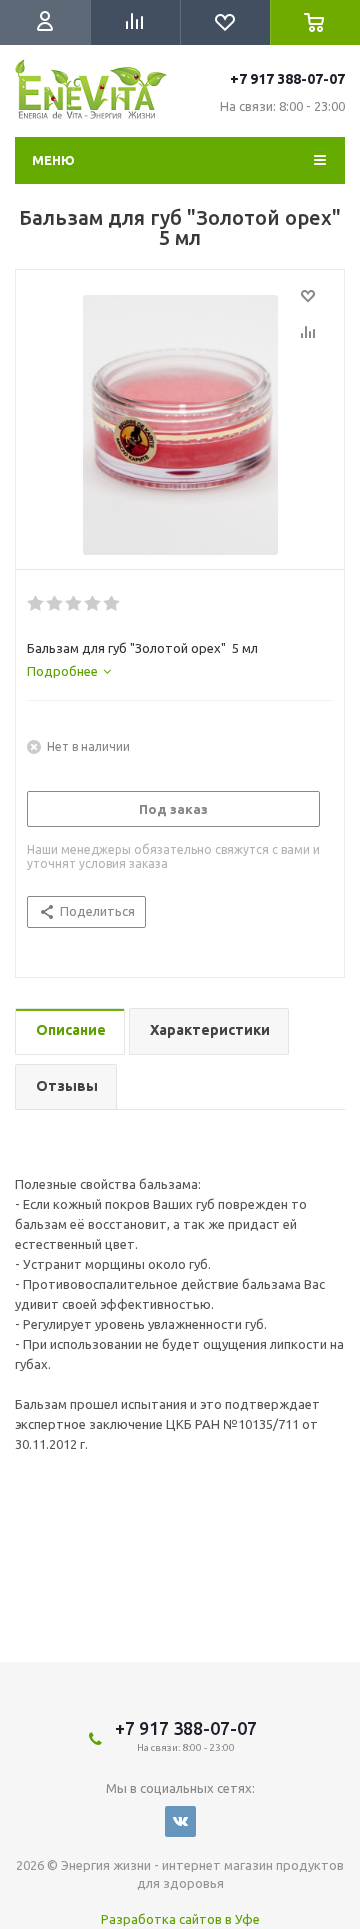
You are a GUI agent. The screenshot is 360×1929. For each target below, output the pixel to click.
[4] (93, 604)
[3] (74, 604)
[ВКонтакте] (180, 1821)
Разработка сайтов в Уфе (180, 1919)
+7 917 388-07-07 (287, 79)
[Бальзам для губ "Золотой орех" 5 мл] (180, 425)
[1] (36, 604)
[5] (112, 604)
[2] (55, 604)
